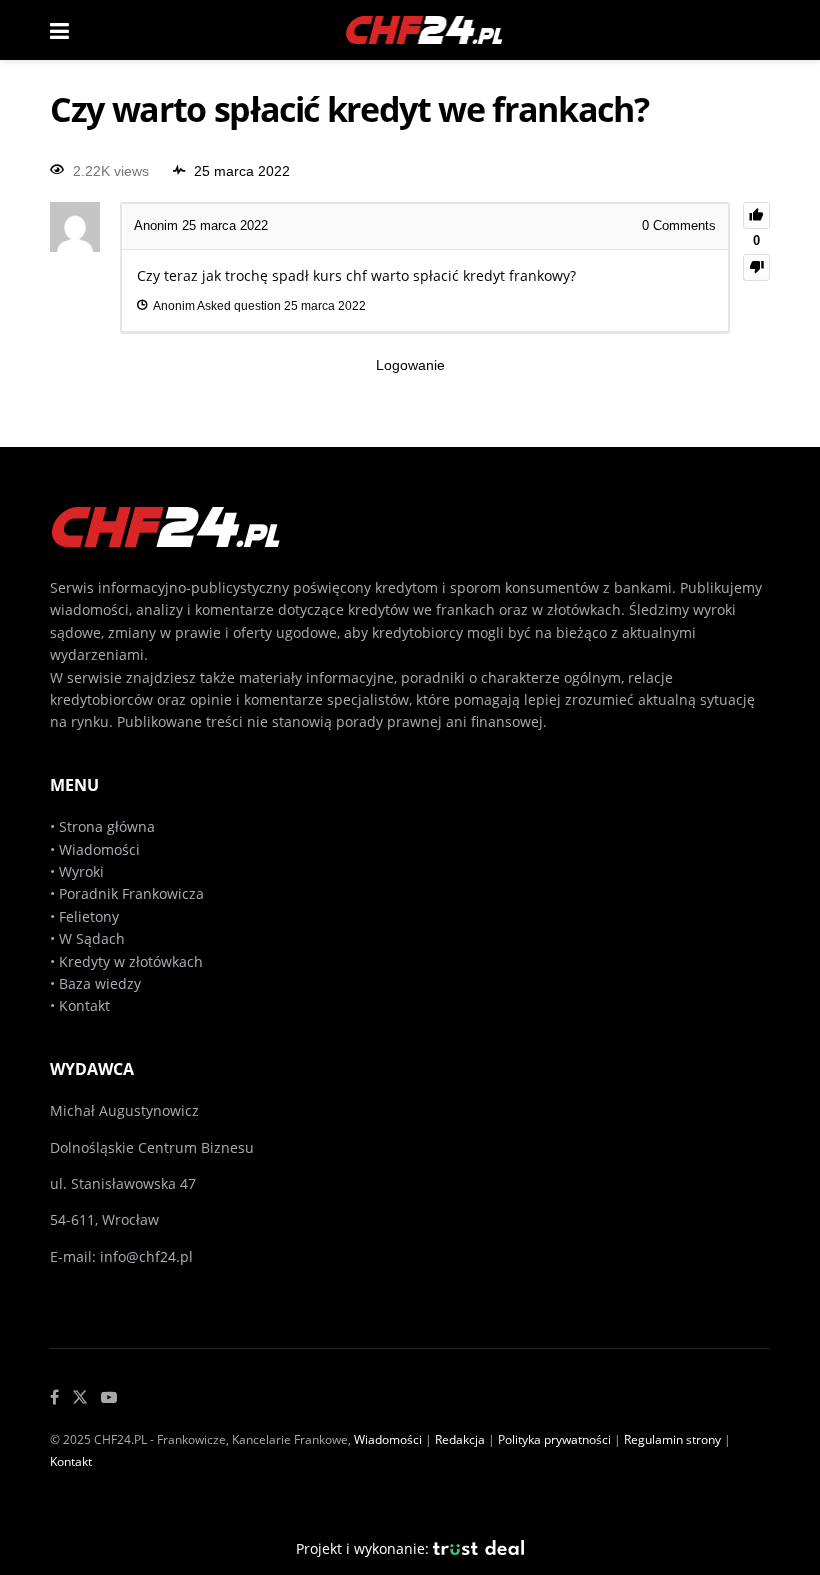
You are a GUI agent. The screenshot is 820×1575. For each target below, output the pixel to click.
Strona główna (107, 826)
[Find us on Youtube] (109, 1397)
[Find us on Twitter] (80, 1397)
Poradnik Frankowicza (131, 893)
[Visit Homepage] (425, 30)
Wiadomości (97, 849)
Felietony (89, 916)
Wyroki (81, 871)
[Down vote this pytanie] (756, 267)
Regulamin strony (672, 1439)
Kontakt (84, 1005)
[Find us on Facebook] (54, 1397)
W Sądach (92, 938)
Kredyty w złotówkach (131, 961)
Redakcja (460, 1439)
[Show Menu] (59, 30)
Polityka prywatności (554, 1439)
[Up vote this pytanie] (756, 215)
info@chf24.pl (146, 1256)
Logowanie (410, 365)
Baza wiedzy (100, 983)
